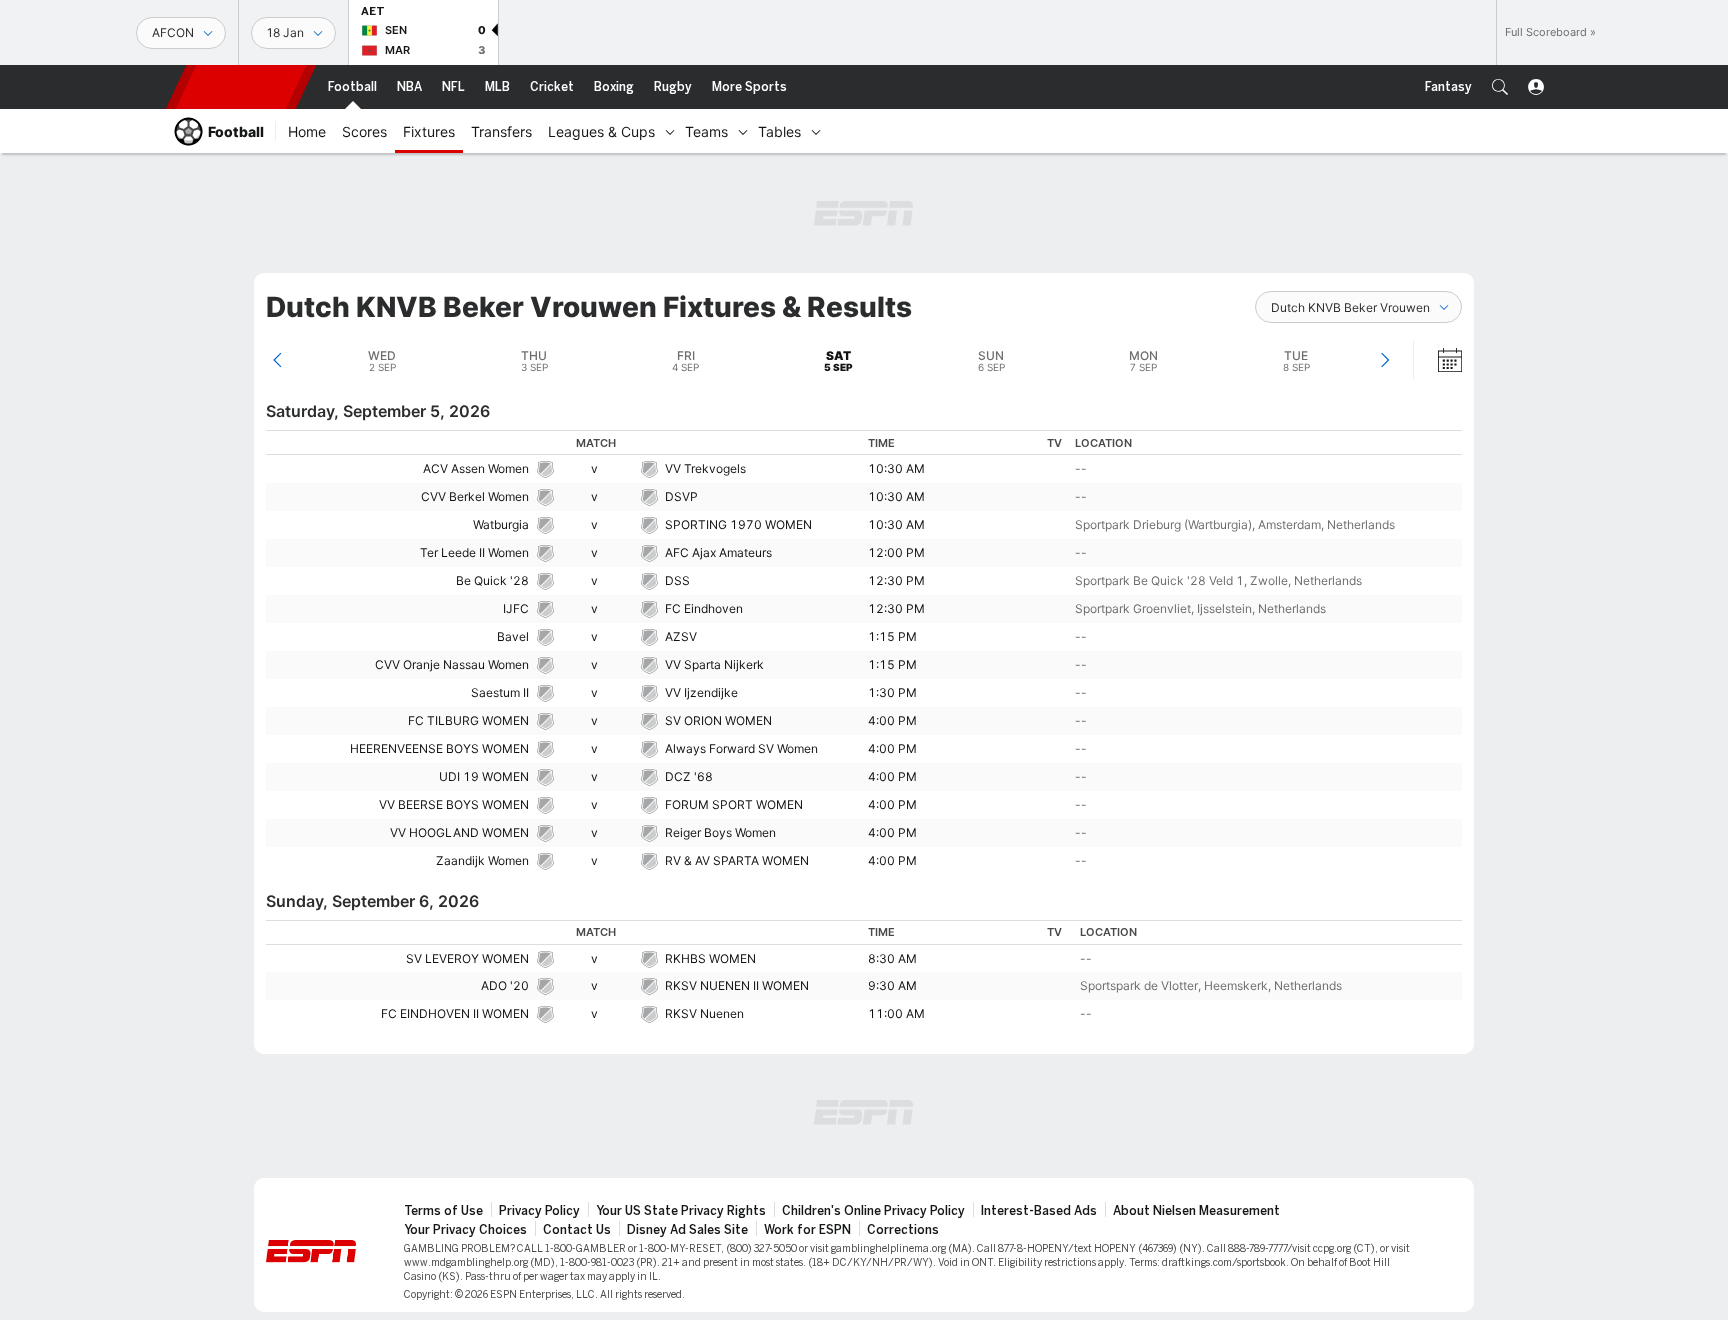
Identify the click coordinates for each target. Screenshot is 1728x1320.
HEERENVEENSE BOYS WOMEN (439, 748)
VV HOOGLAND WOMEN (459, 832)
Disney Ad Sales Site (687, 1230)
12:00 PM (896, 552)
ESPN (241, 87)
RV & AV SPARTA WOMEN (737, 860)
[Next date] (1384, 360)
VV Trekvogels (705, 468)
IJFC (516, 608)
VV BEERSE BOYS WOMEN (454, 804)
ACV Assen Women (476, 468)
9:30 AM (892, 985)
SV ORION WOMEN (718, 720)
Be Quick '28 (492, 580)
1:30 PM (892, 692)
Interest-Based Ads (1039, 1211)
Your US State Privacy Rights (681, 1211)
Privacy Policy (539, 1211)
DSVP (681, 496)
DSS (677, 580)
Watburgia (501, 524)
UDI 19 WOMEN (484, 776)
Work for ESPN (807, 1230)
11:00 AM (896, 1013)
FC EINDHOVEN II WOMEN (455, 1013)
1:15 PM (892, 636)
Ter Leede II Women (474, 552)
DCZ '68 (689, 776)
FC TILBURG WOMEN (468, 720)
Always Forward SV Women (741, 748)
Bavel (513, 636)
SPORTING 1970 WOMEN (738, 524)
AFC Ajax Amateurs (718, 552)
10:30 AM (896, 468)
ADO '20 (505, 985)
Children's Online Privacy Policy (873, 1211)
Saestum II (500, 692)
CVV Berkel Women (475, 496)
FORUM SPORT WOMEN (734, 804)
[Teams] (743, 131)
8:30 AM (892, 958)
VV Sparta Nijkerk (714, 664)
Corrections (903, 1230)
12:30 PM (896, 580)
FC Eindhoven (704, 608)
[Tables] (816, 131)
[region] (864, 652)
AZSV (681, 636)
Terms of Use (443, 1211)
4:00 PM (892, 720)
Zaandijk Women (482, 860)
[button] (1500, 87)
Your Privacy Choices (465, 1230)
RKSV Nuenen (704, 1013)
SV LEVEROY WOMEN (467, 958)
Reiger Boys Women (720, 832)
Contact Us (577, 1230)
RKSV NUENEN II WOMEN (737, 985)
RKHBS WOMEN (710, 958)
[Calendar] (1437, 360)
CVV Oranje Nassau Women (452, 664)
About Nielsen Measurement (1196, 1211)
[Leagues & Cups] (670, 131)
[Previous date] (277, 360)
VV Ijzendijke (701, 692)
